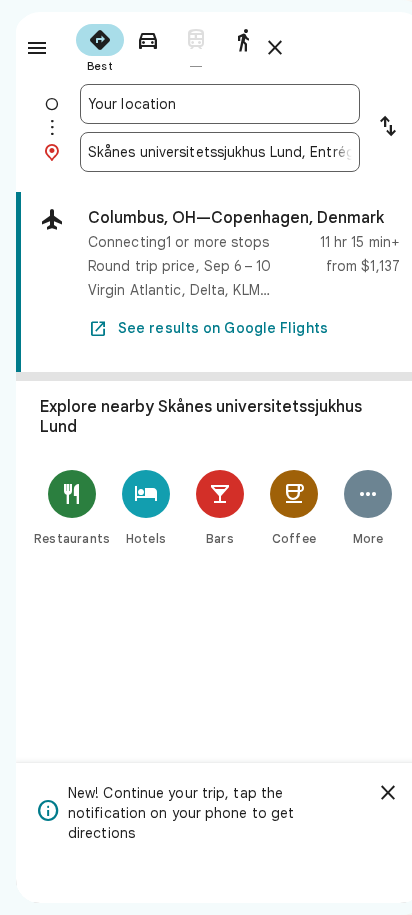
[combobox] (220, 104)
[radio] (100, 46)
